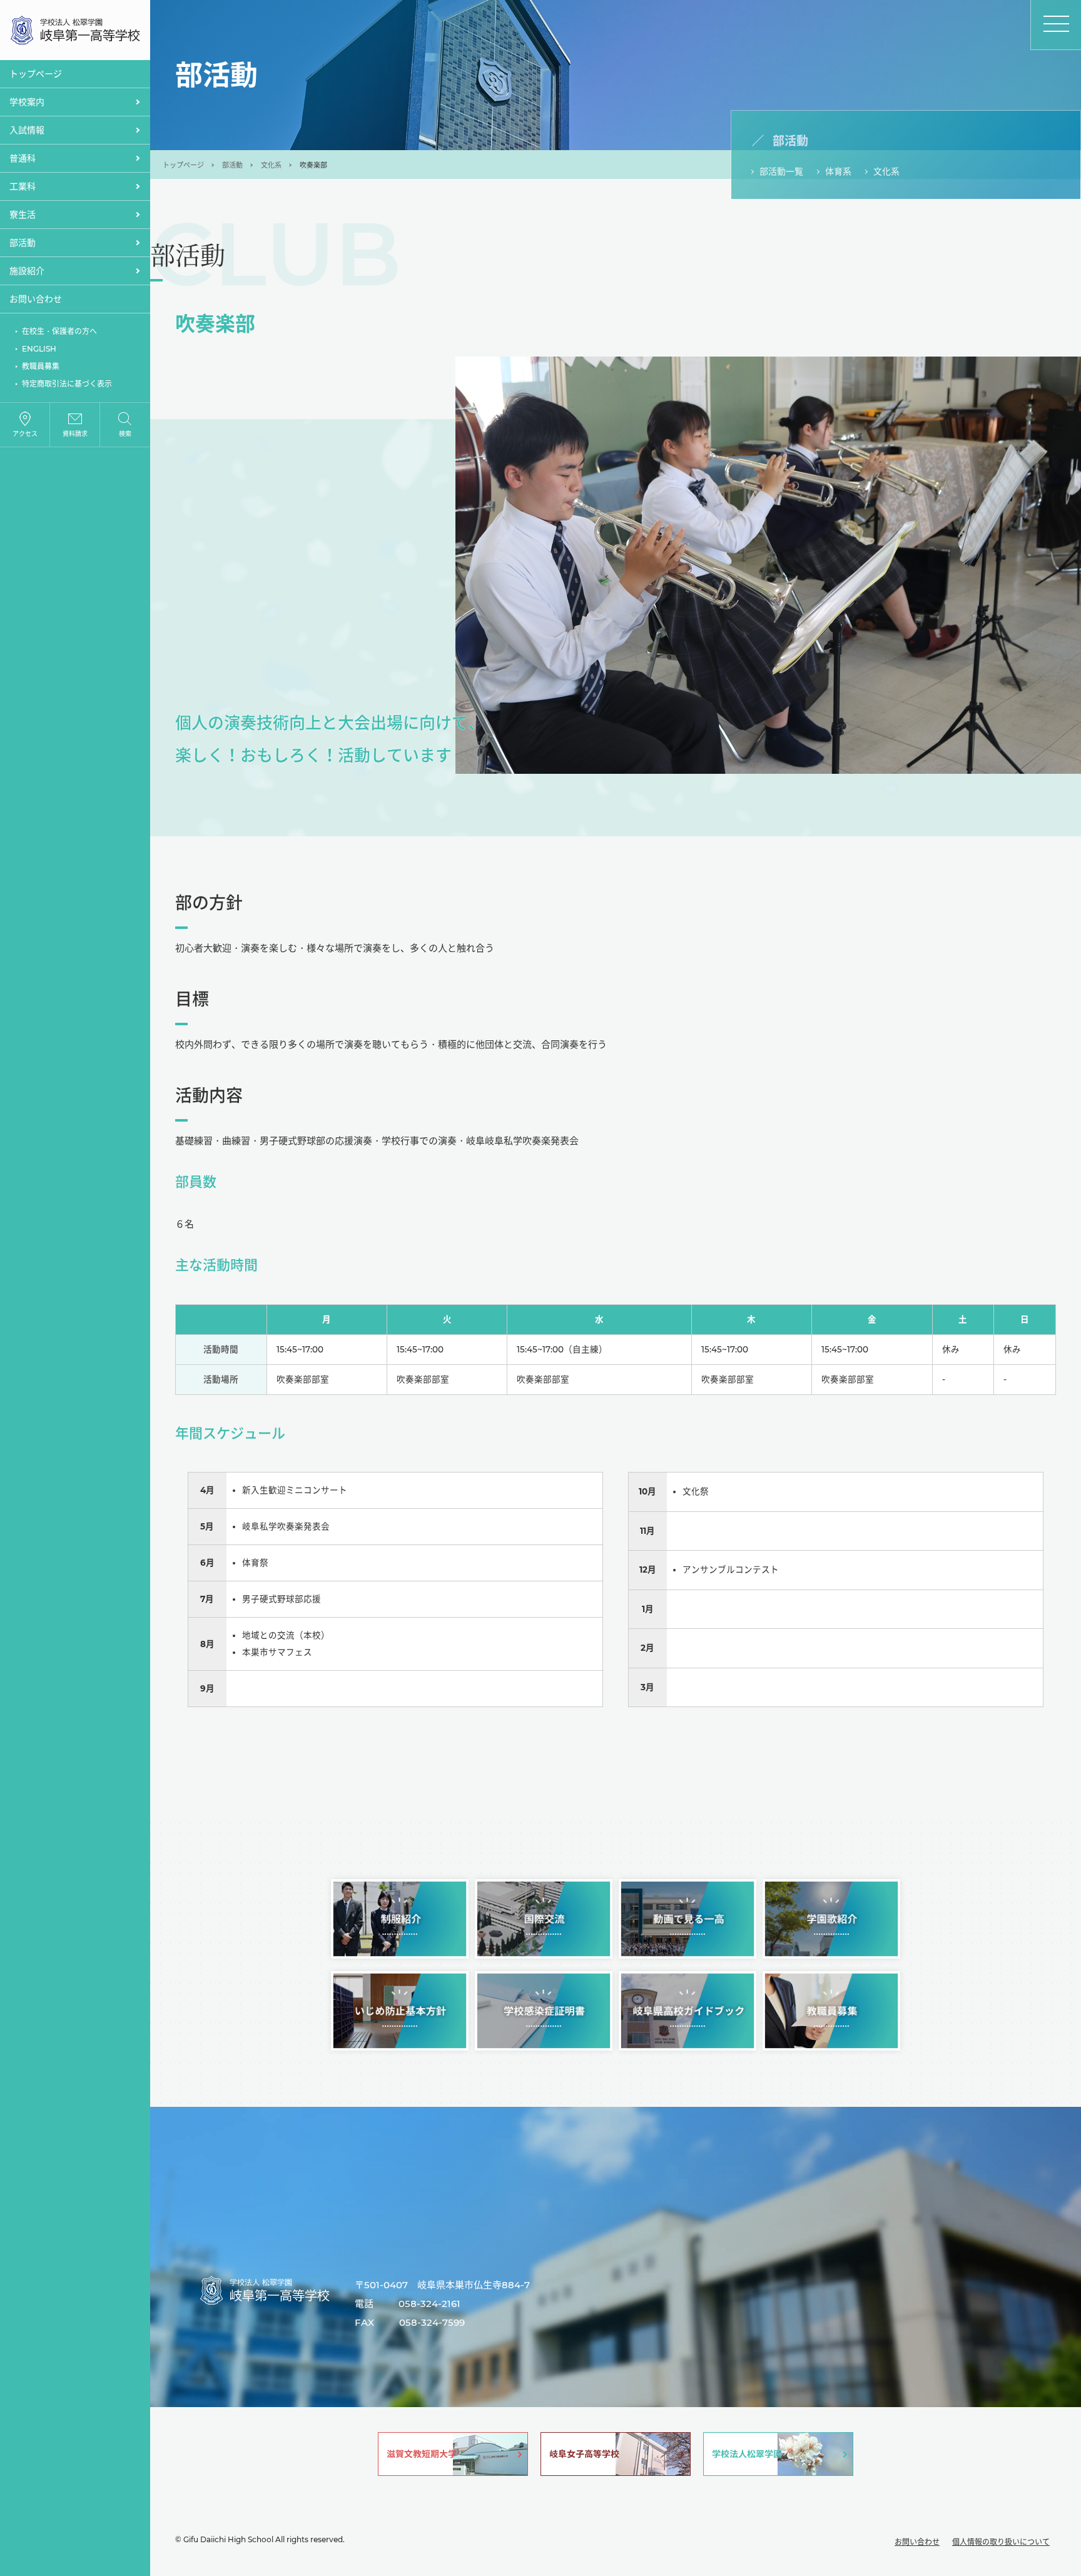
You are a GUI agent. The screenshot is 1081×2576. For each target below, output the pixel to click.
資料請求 (75, 434)
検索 (125, 434)
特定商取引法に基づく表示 (67, 384)
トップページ (183, 165)
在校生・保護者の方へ (59, 331)
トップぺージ (36, 74)
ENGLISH (39, 349)
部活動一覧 (781, 171)
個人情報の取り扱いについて (1001, 2542)
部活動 (232, 165)
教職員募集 (41, 366)
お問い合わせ (36, 299)
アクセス (25, 434)
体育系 (838, 171)
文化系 (271, 165)
